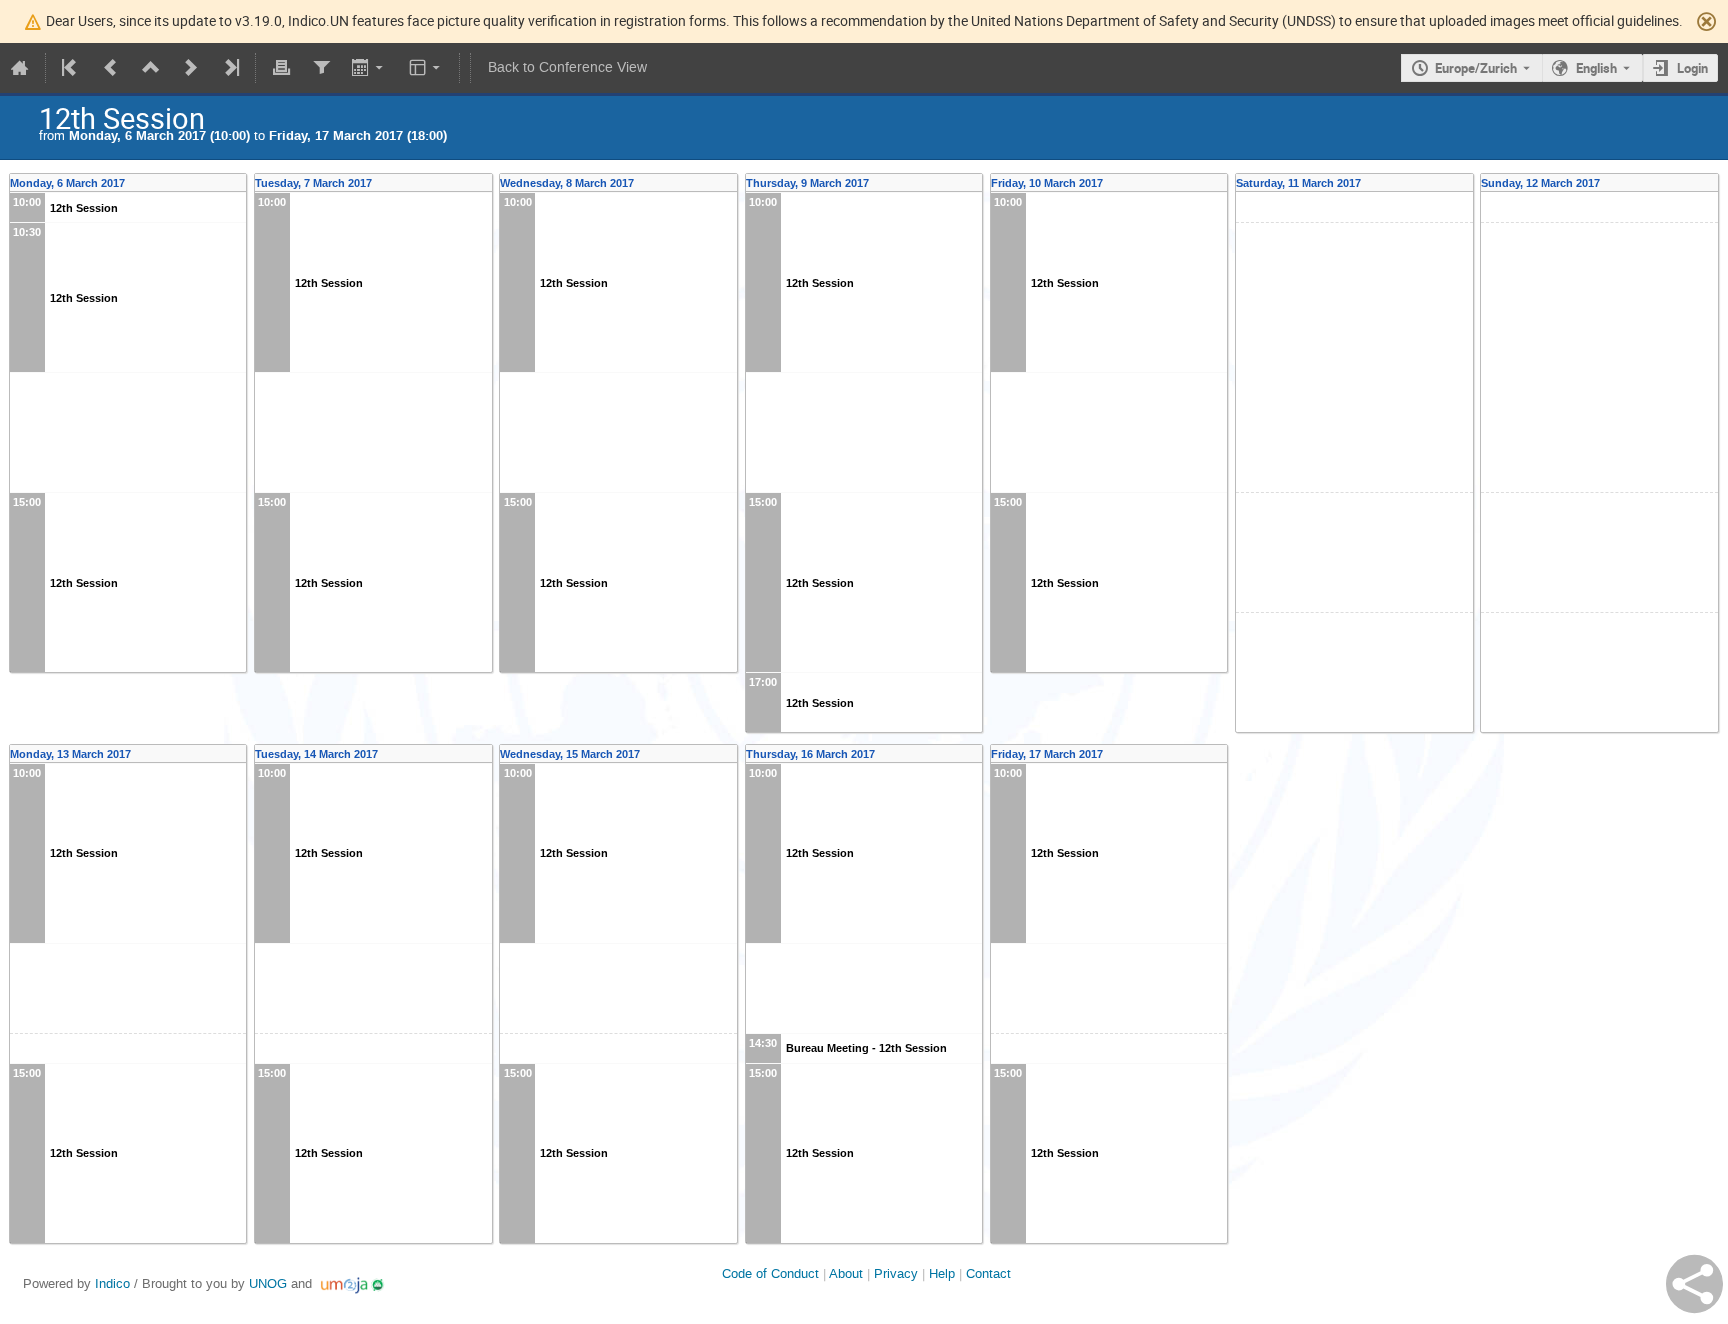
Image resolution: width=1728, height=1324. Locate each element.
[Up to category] (151, 68)
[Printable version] (281, 68)
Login (1692, 68)
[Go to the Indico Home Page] (20, 68)
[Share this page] (1694, 1284)
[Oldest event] (71, 68)
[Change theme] (426, 68)
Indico (112, 1283)
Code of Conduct (770, 1273)
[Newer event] (191, 68)
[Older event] (111, 68)
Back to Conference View (567, 67)
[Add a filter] (321, 68)
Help (942, 1273)
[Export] (369, 68)
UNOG (268, 1283)
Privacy (896, 1273)
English (1596, 68)
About (846, 1273)
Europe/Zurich (1476, 68)
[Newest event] (230, 68)
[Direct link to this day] (240, 183)
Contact (988, 1273)
